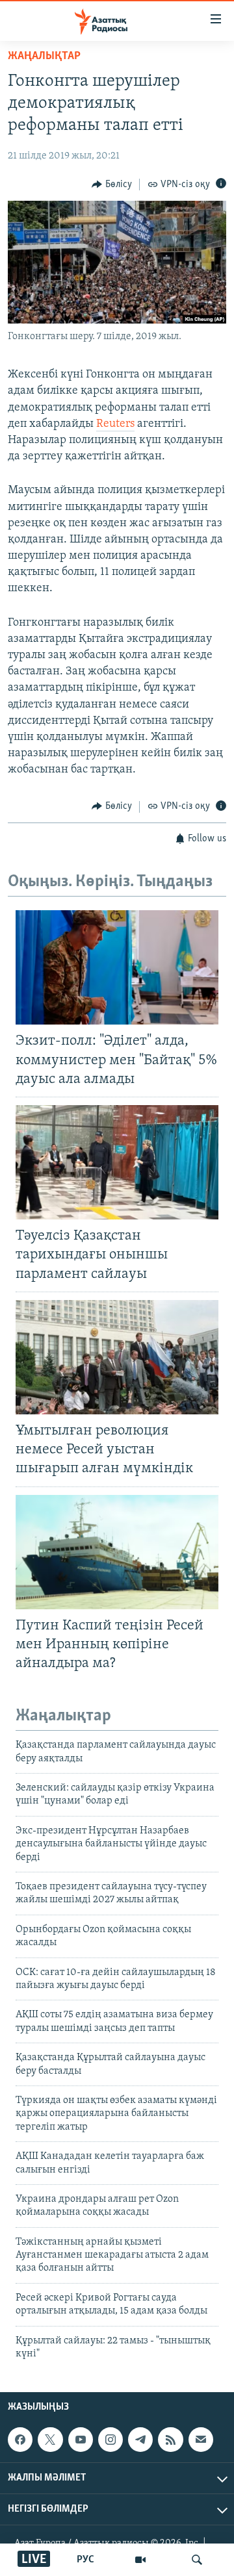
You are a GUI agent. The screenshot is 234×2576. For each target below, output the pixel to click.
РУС (85, 2560)
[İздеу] (197, 2560)
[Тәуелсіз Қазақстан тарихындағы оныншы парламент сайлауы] (117, 1162)
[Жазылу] (201, 2440)
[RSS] (170, 2440)
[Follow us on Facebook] (20, 2440)
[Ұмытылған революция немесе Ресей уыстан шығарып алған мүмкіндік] (117, 1357)
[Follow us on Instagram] (110, 2440)
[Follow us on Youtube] (81, 2440)
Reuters (115, 424)
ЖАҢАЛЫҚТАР (44, 57)
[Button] (112, 185)
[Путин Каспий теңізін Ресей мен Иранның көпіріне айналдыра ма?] (117, 1552)
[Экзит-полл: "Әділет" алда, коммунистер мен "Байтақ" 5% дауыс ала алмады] (117, 967)
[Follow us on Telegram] (140, 2440)
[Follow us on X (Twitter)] (50, 2440)
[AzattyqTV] (140, 2560)
